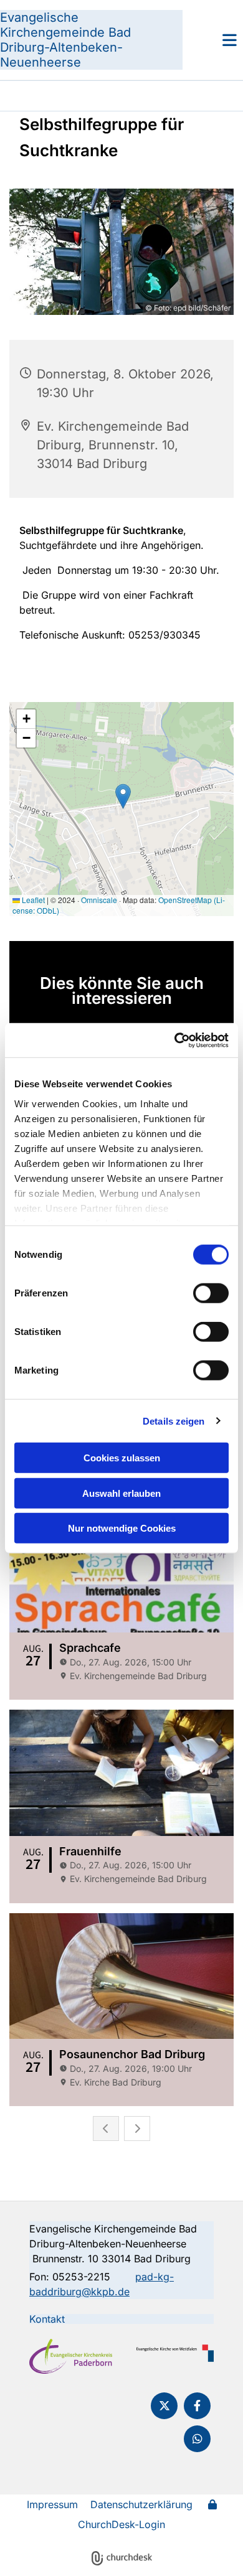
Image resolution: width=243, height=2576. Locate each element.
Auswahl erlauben (121, 1493)
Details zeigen (174, 1421)
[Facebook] (197, 2406)
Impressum (52, 2504)
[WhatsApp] (197, 2439)
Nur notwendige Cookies (122, 1528)
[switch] (211, 1293)
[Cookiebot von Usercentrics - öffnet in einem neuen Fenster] (175, 1040)
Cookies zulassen (122, 1458)
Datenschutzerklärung (141, 2504)
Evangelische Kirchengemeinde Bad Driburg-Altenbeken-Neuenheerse (65, 40)
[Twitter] (164, 2406)
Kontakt (47, 2319)
